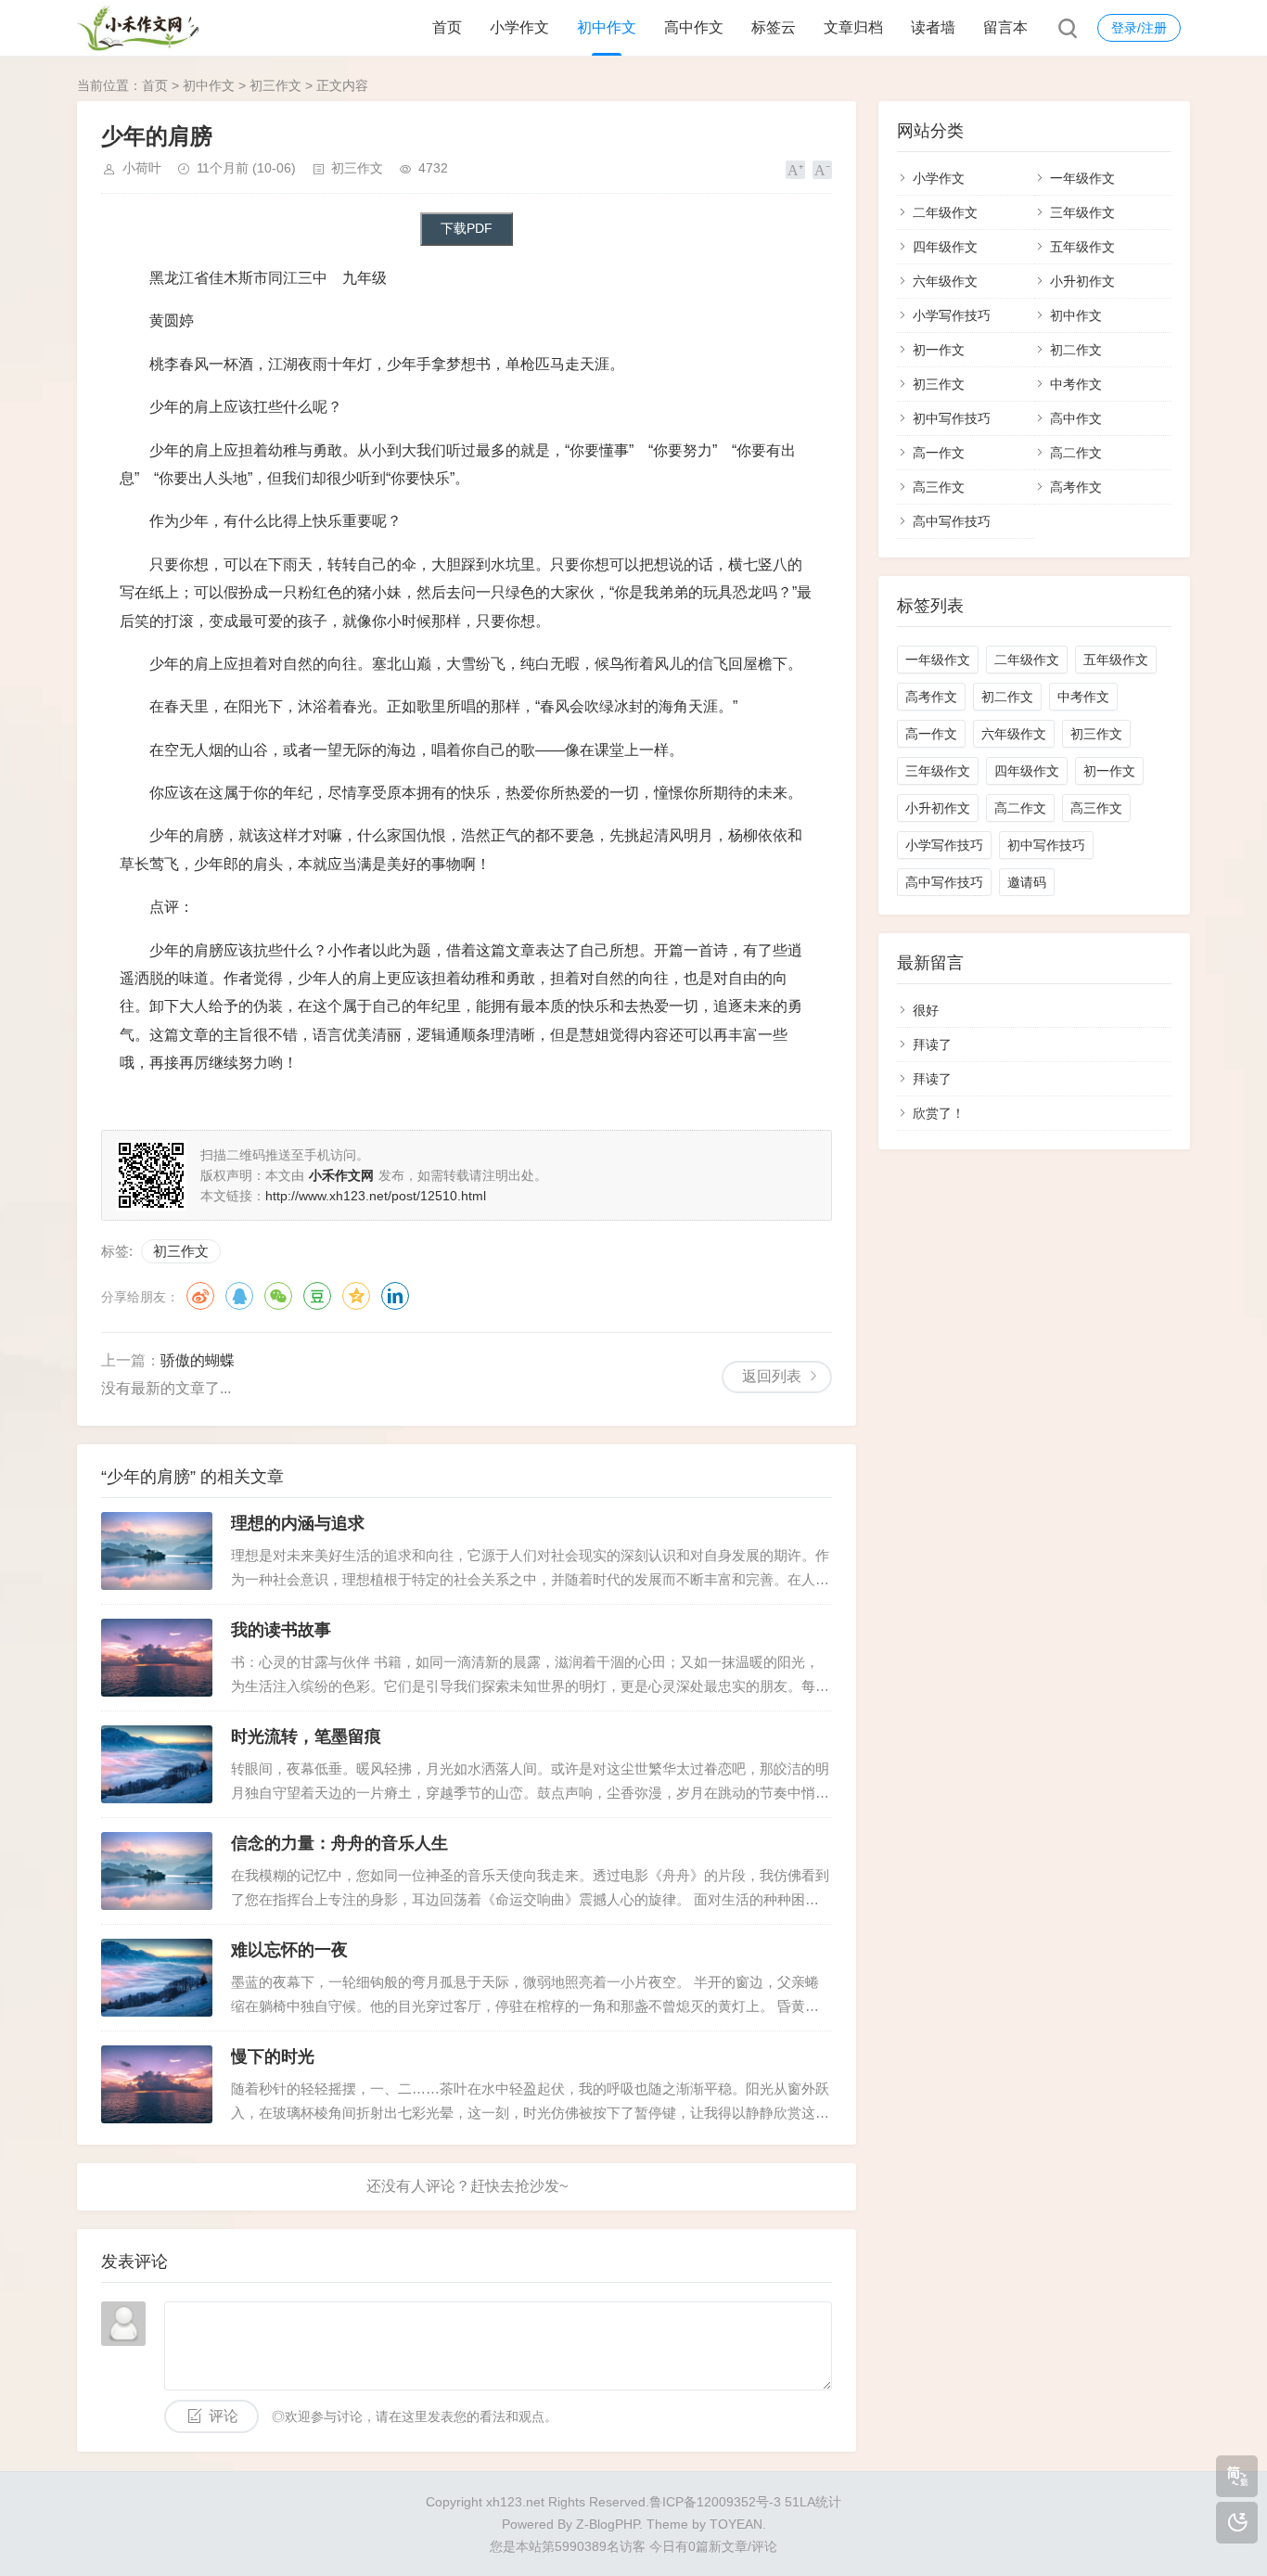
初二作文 (1076, 350)
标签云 (774, 27)
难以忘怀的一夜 (289, 1950)
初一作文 (939, 350)
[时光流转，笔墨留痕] (157, 1764)
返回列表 (772, 1376)
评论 (224, 2416)
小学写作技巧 (952, 315)
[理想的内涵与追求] (157, 1551)
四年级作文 (945, 247)
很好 (926, 1010)
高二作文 (1076, 453)
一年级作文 (1082, 178)
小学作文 (519, 27)
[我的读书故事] (157, 1658)
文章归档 (853, 27)
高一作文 (939, 453)
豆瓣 (317, 1296)
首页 (447, 27)
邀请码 (1027, 882)
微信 (278, 1296)
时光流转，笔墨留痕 (306, 1737)
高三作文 (939, 487)
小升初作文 (1082, 281)
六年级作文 (945, 281)
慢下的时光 (273, 2057)
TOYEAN (736, 2524)
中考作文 (1076, 384)
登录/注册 (1139, 28)
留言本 (1005, 27)
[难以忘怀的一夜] (157, 1978)
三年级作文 (1082, 212)
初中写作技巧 (952, 418)
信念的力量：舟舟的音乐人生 (339, 1843)
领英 (395, 1296)
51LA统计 (813, 2502)
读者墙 (933, 27)
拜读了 (932, 1044)
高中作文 (694, 27)
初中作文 (607, 27)
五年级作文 (1082, 247)
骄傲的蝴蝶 (198, 1360)
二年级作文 (945, 212)
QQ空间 (356, 1296)
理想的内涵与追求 (298, 1523)
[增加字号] (795, 170)
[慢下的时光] (157, 2084)
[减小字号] (822, 170)
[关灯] (1237, 2523)
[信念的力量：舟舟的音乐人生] (157, 1871)
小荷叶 (142, 168)
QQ (239, 1296)
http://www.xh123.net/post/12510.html (376, 1196)
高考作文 (1076, 487)
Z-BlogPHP (608, 2524)
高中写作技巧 (952, 521)
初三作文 (275, 85)
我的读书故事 (281, 1630)
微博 (200, 1296)
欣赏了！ (939, 1113)
